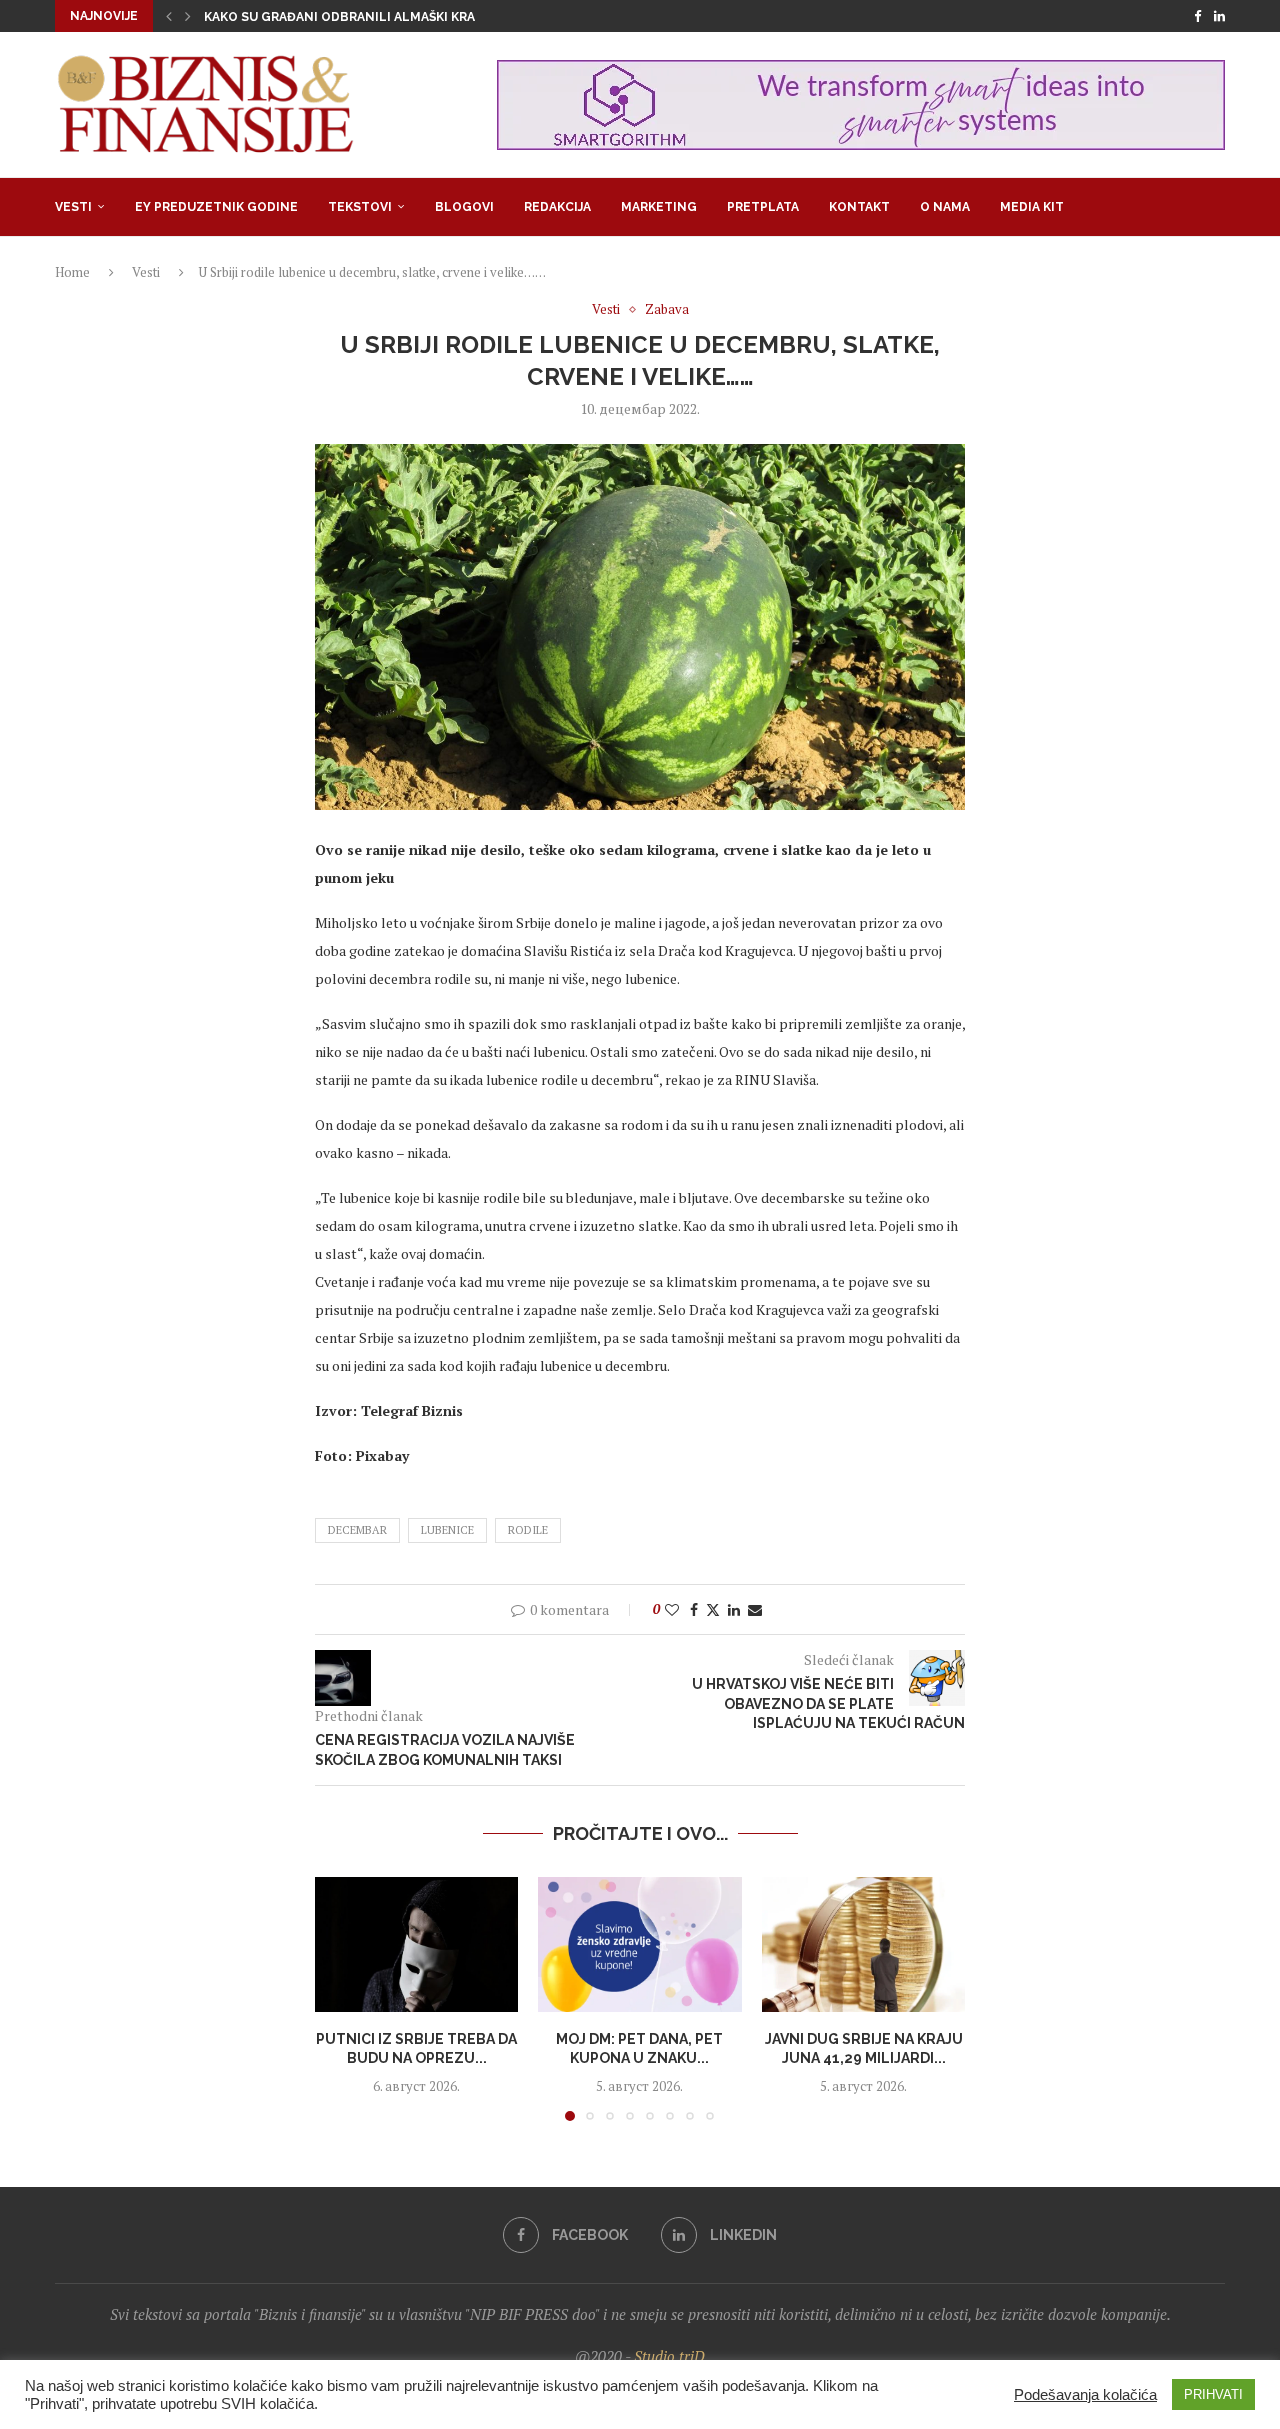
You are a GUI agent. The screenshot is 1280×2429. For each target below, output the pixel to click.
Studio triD (669, 2356)
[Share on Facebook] (694, 1609)
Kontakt (859, 207)
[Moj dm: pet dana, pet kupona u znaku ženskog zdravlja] (639, 1945)
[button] (169, 16)
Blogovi (464, 207)
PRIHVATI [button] (1213, 2394)
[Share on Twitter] (713, 1609)
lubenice (447, 1530)
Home (72, 272)
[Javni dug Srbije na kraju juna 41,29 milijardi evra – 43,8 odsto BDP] (863, 1945)
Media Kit (1032, 207)
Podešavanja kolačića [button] (1085, 2395)
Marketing (659, 207)
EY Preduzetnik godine (216, 207)
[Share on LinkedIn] (734, 1609)
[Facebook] (1197, 16)
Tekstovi (360, 207)
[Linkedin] (1219, 16)
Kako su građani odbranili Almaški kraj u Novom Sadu (392, 17)
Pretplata (763, 207)
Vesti (73, 207)
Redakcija (557, 207)
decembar (357, 1530)
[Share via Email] (755, 1609)
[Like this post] (672, 1609)
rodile (528, 1530)
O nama (945, 207)
